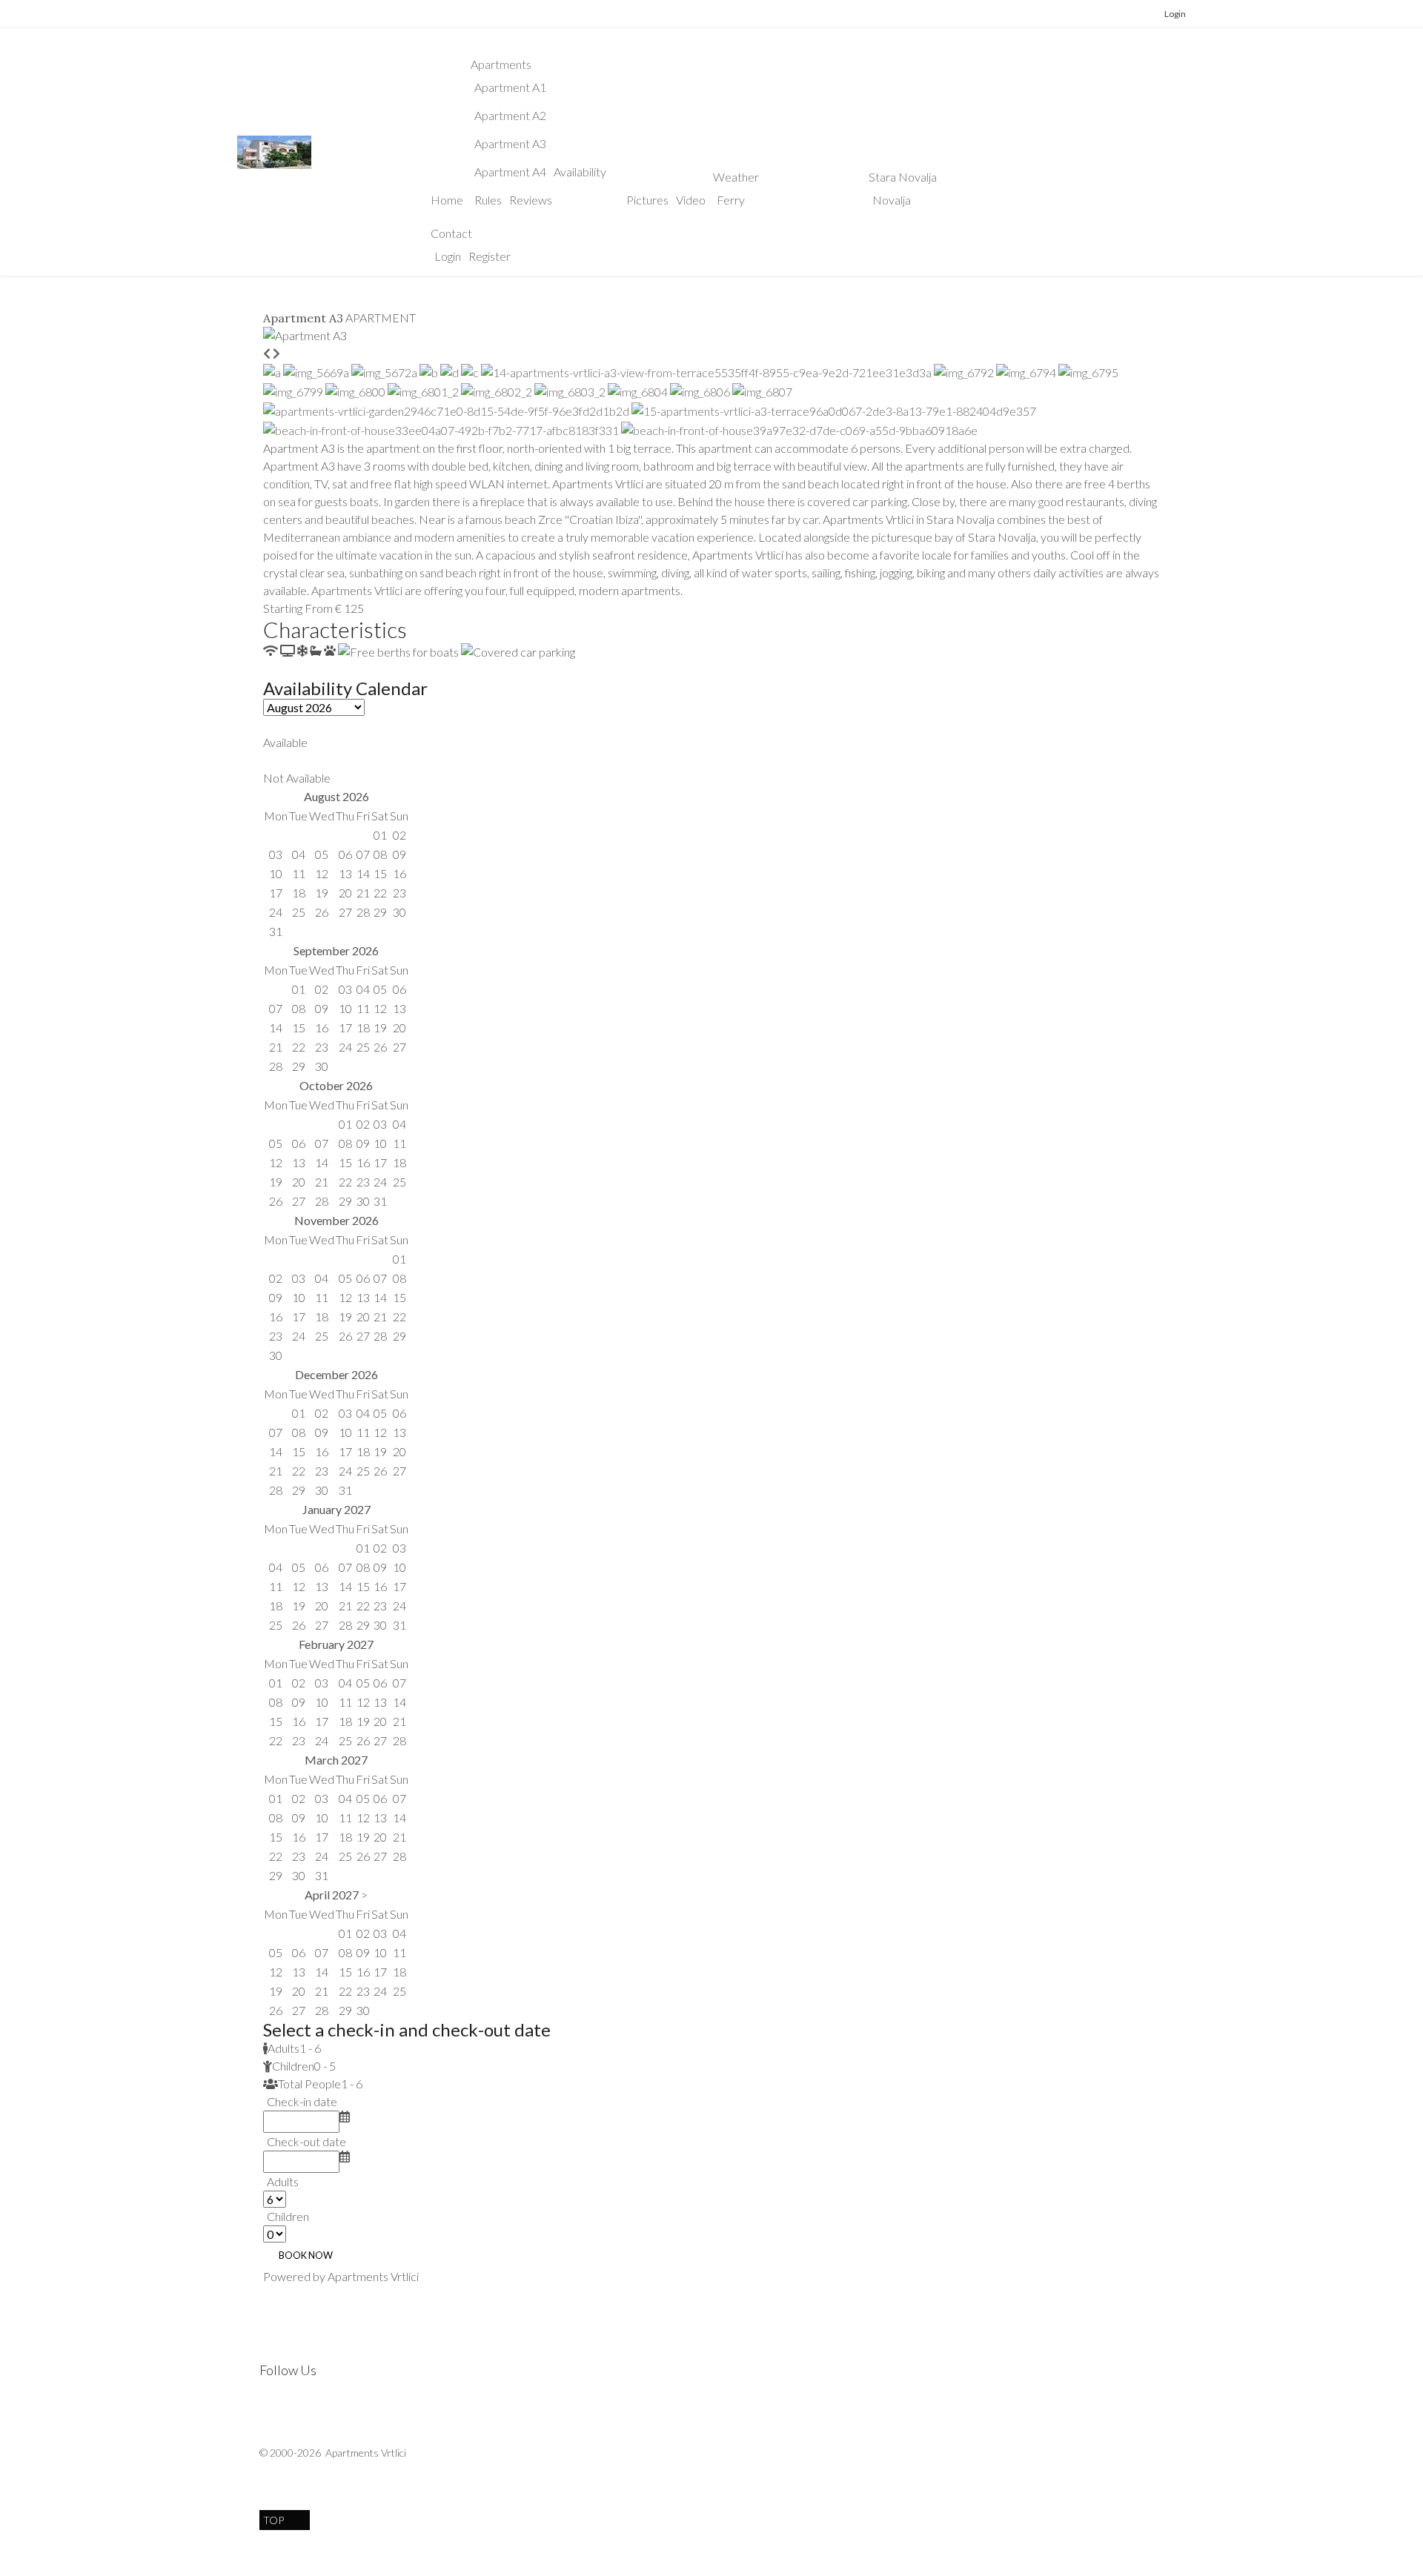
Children (288, 2216)
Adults (283, 2181)
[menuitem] (447, 200)
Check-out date (306, 2141)
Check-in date (302, 2101)
